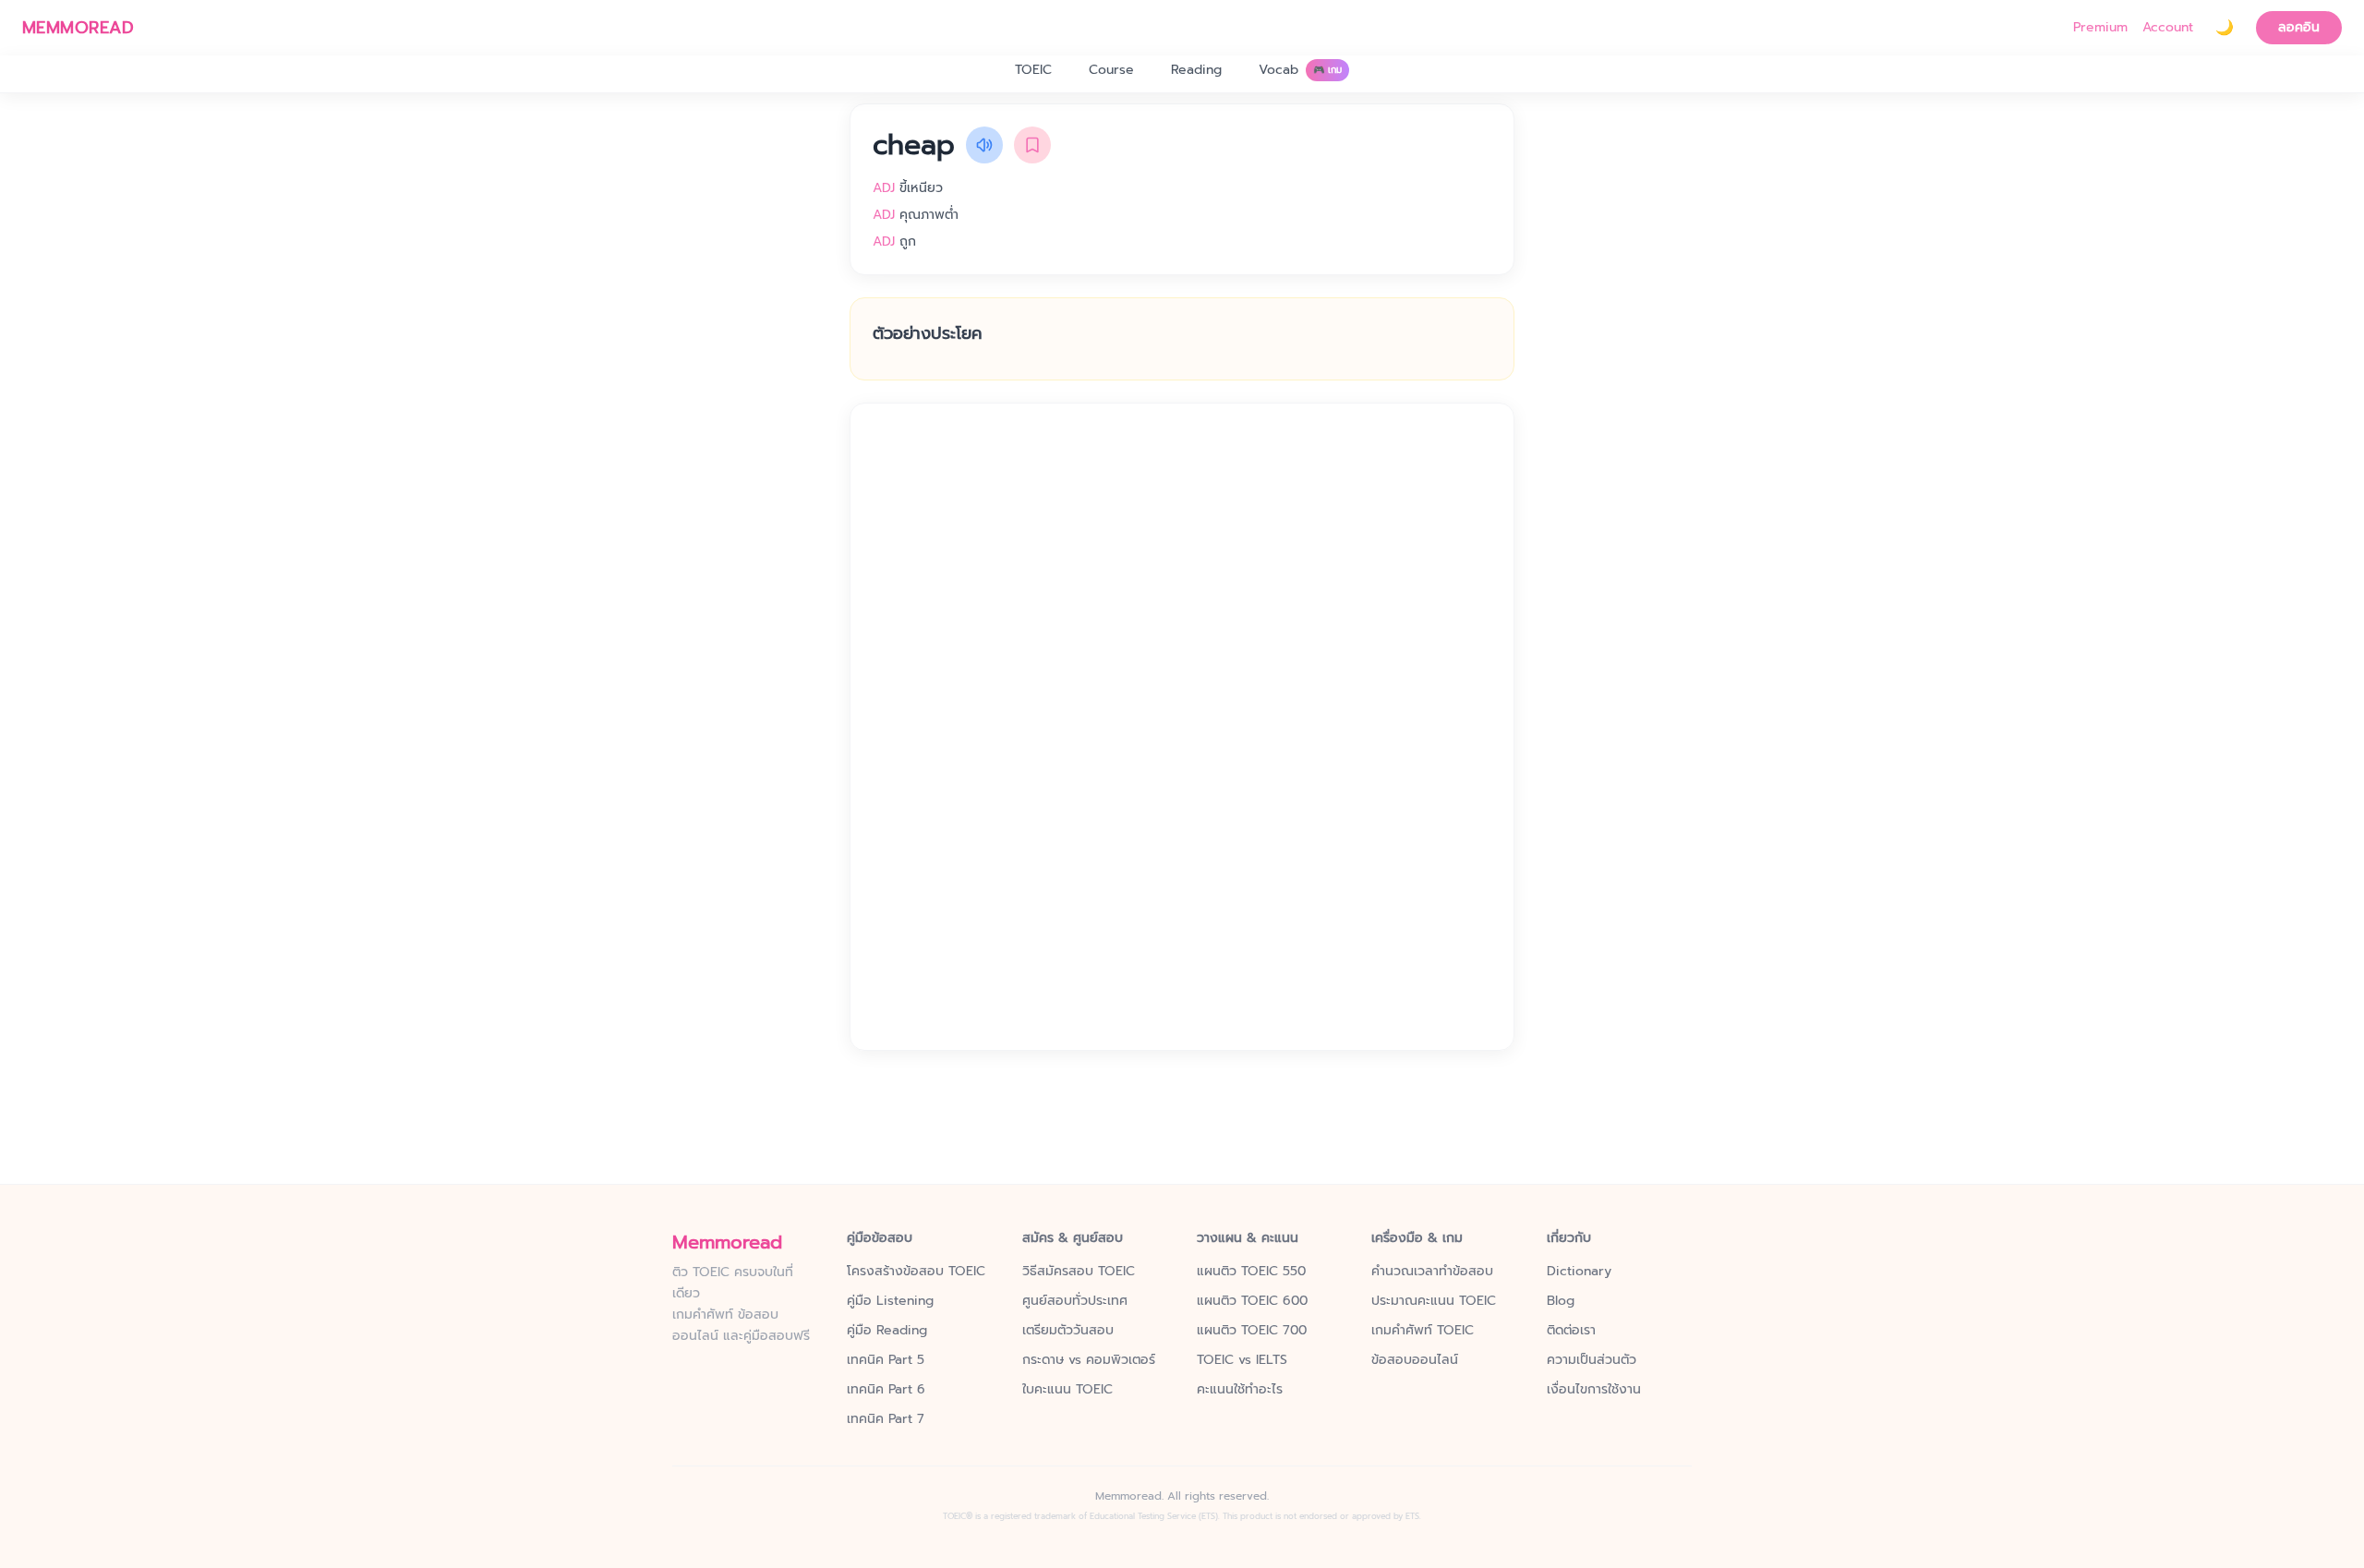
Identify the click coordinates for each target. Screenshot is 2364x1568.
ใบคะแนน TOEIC (1067, 1390)
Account (2168, 28)
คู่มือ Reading (887, 1331)
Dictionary (1579, 1272)
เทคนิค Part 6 (886, 1390)
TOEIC (1033, 70)
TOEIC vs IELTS (1242, 1360)
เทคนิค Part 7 (886, 1419)
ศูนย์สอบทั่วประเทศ (1075, 1301)
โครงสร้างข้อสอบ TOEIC (916, 1272)
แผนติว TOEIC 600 (1252, 1301)
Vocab (1300, 70)
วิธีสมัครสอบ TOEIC (1079, 1272)
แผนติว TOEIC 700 (1252, 1331)
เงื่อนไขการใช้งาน (1594, 1390)
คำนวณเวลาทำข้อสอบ (1432, 1272)
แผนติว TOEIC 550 (1251, 1272)
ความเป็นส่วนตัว (1592, 1360)
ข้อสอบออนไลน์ (1415, 1360)
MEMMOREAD (78, 28)
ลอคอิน (2299, 27)
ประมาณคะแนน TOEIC (1434, 1301)
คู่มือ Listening (890, 1301)
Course (1111, 70)
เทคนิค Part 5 (886, 1360)
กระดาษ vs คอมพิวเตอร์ (1089, 1360)
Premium (2100, 28)
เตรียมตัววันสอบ (1068, 1331)
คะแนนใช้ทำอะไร (1240, 1390)
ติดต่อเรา (1571, 1331)
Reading (1196, 70)
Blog (1561, 1301)
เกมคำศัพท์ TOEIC (1423, 1331)
